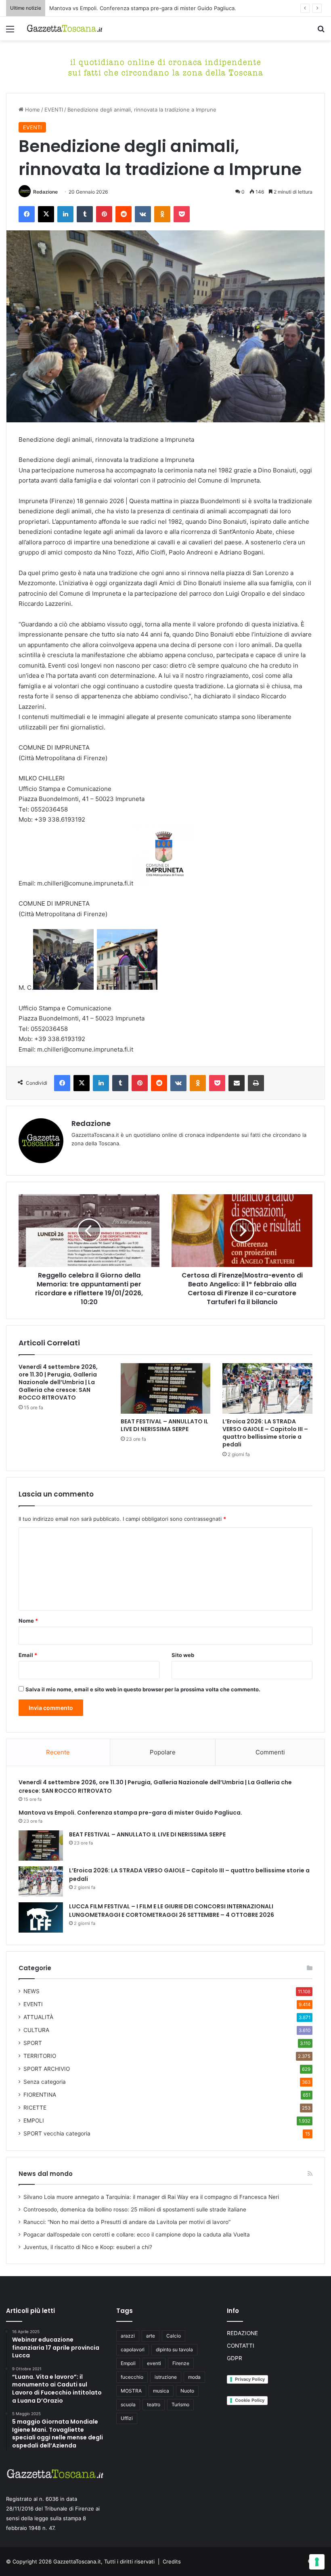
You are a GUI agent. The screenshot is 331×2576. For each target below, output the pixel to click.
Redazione (45, 192)
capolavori (133, 2349)
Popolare (163, 1752)
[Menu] (10, 32)
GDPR (235, 2358)
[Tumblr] (85, 214)
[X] (46, 214)
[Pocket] (182, 214)
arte (151, 2336)
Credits (172, 2561)
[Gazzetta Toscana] (165, 66)
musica (161, 2391)
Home (32, 110)
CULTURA (36, 2030)
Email (28, 1655)
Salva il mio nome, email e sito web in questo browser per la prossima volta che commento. (143, 1689)
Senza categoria (45, 2082)
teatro (154, 2404)
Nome (28, 1621)
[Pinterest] (104, 214)
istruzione (166, 2377)
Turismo (180, 2404)
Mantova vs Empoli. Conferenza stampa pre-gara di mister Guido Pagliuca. (130, 1813)
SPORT (33, 2043)
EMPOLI (34, 2121)
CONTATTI (241, 2346)
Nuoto (187, 2391)
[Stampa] (256, 1083)
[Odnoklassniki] (162, 214)
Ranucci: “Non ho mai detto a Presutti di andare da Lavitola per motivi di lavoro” (127, 2222)
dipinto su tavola (174, 2349)
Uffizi (127, 2418)
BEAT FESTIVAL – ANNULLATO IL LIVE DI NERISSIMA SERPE (124, 8)
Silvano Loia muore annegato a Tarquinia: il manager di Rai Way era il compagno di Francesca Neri (151, 2197)
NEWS (31, 1991)
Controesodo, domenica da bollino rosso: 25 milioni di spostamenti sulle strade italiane (135, 2209)
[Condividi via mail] (237, 1083)
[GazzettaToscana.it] (65, 28)
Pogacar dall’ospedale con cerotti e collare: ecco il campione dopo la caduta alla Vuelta (137, 2235)
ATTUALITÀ (38, 2017)
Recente (58, 1752)
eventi (154, 2363)
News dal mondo (46, 2174)
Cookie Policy (250, 2400)
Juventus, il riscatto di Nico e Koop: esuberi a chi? (88, 2247)
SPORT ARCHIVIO (47, 2069)
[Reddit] (124, 214)
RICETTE (35, 2108)
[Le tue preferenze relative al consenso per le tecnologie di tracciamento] (317, 2562)
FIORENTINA (40, 2095)
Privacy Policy (250, 2379)
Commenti (270, 1752)
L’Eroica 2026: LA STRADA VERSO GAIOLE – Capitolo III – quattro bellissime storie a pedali (265, 1433)
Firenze (181, 2363)
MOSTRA (131, 2391)
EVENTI (54, 110)
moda (194, 2377)
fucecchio (132, 2377)
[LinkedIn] (65, 214)
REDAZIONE (242, 2333)
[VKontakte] (143, 214)
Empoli (128, 2363)
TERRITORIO (40, 2056)
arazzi (128, 2336)
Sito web (183, 1655)
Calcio (174, 2336)
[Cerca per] (321, 32)
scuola (128, 2404)
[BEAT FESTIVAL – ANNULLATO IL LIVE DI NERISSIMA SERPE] (166, 1389)
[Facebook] (27, 214)
